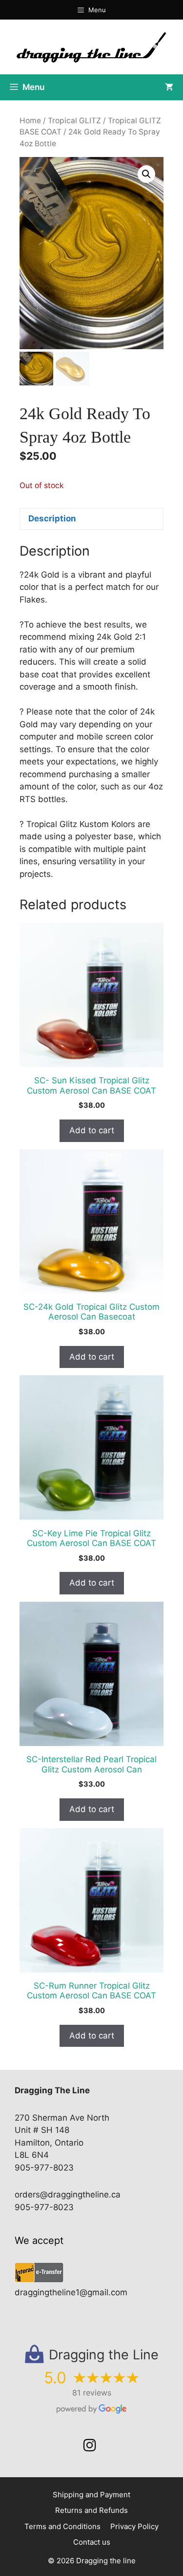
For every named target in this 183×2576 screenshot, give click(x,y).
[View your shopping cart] (169, 87)
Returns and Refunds (91, 2510)
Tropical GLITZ (74, 121)
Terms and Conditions (62, 2526)
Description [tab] (52, 518)
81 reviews (92, 2393)
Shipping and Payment (91, 2495)
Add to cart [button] (92, 1130)
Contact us (92, 2542)
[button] (146, 174)
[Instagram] (90, 2445)
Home (30, 121)
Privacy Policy (134, 2526)
